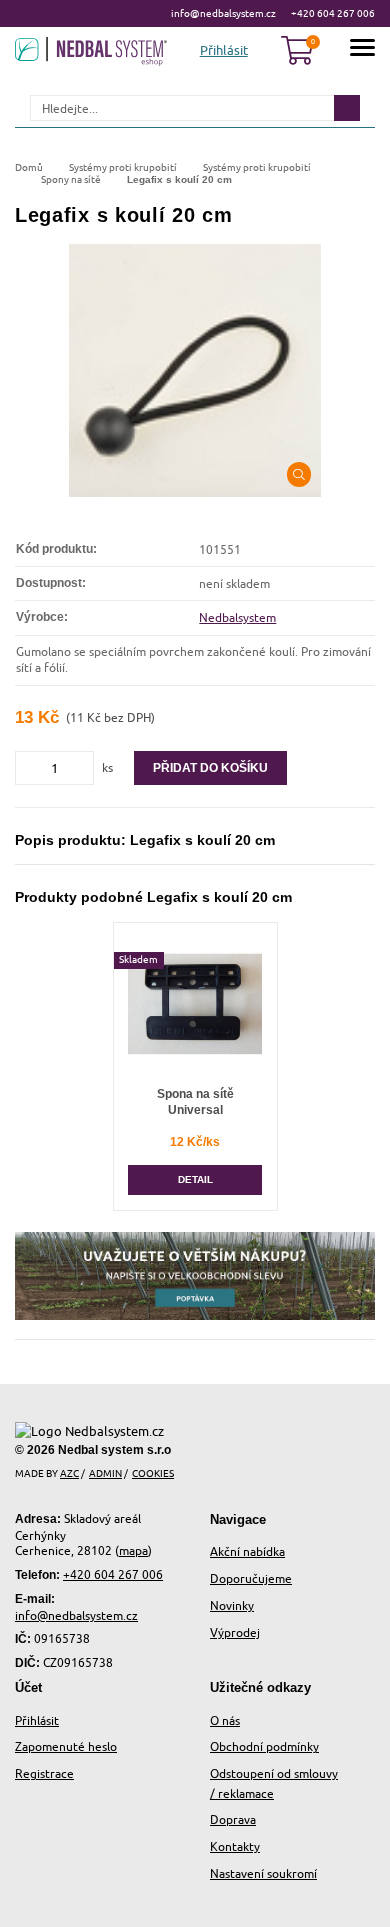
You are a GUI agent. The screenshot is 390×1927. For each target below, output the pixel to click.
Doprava (233, 1819)
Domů (29, 167)
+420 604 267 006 (333, 13)
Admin (105, 1473)
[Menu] (362, 50)
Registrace (44, 1773)
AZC (69, 1473)
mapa (133, 1550)
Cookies (153, 1473)
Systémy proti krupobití (123, 167)
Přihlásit (37, 1720)
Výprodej (235, 1632)
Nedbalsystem (237, 617)
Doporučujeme (251, 1578)
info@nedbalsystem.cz (223, 13)
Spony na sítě (71, 179)
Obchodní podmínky (264, 1746)
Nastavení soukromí (263, 1873)
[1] (347, 108)
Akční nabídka (247, 1551)
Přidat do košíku (210, 768)
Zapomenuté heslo (66, 1746)
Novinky (232, 1605)
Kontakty (235, 1846)
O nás (225, 1720)
